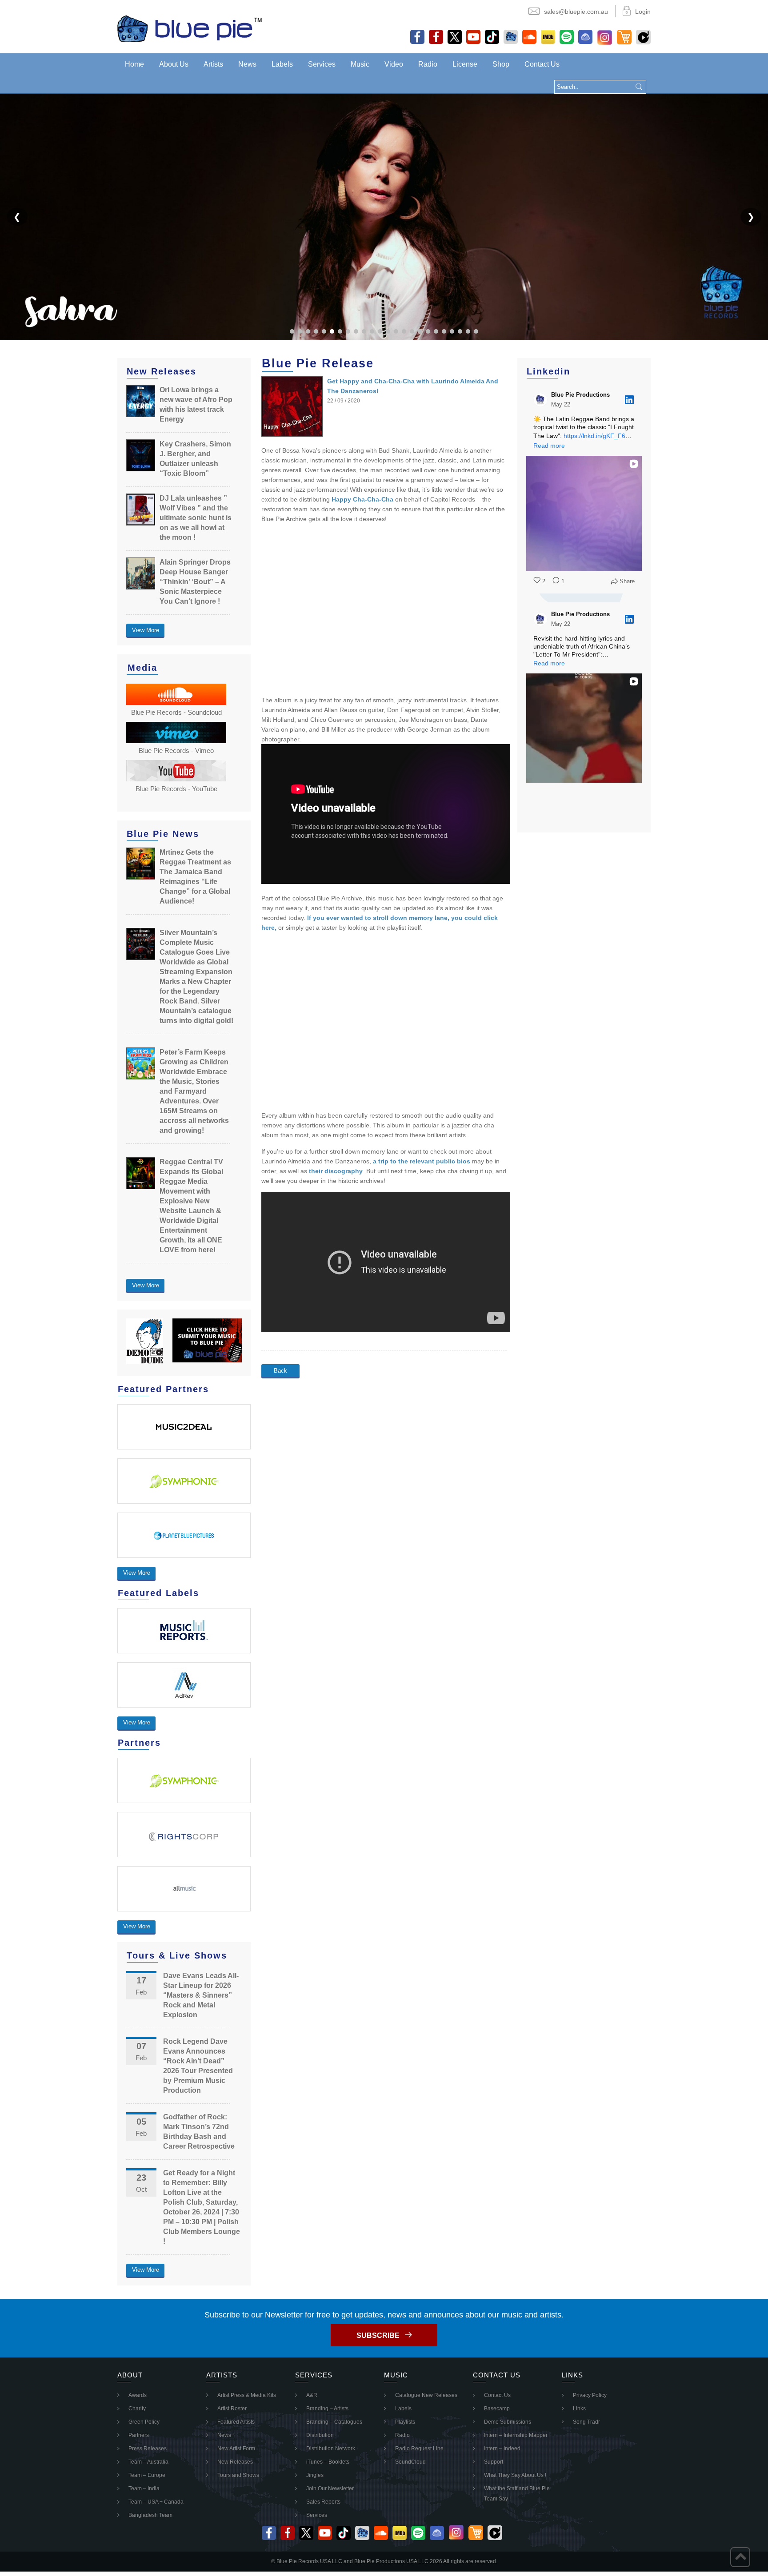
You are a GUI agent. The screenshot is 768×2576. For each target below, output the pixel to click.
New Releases (235, 2462)
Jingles (315, 2475)
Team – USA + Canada (156, 2502)
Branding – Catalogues (334, 2422)
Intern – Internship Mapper (516, 2435)
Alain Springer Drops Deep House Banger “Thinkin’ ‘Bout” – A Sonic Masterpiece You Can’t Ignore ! (195, 582)
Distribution (320, 2435)
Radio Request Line (419, 2449)
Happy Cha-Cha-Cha (362, 499)
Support (494, 2462)
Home (134, 64)
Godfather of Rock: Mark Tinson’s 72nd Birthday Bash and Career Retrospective (199, 2132)
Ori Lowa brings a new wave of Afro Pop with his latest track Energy (196, 404)
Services (322, 64)
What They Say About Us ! (515, 2475)
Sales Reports (323, 2502)
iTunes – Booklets (328, 2462)
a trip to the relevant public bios (422, 1161)
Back (280, 1371)
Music (360, 64)
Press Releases (148, 2449)
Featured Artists (236, 2422)
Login (643, 12)
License (465, 64)
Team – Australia (148, 2462)
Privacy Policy (590, 2395)
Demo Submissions (508, 2422)
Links (579, 2409)
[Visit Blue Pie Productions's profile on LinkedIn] (540, 400)
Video (394, 64)
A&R (312, 2395)
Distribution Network (331, 2449)
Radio (428, 64)
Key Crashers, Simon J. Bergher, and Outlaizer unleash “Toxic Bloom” (195, 459)
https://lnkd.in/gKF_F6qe (598, 436)
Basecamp (497, 2409)
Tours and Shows (238, 2475)
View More (146, 630)
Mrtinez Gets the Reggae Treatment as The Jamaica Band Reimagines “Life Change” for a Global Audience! (195, 877)
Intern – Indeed (502, 2449)
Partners (139, 2435)
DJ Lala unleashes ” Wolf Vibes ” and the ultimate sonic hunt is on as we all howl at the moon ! (196, 518)
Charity (137, 2409)
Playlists (405, 2422)
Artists (213, 64)
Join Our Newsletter (330, 2488)
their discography (336, 1171)
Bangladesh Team (150, 2515)
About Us (174, 64)
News (247, 64)
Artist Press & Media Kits (247, 2395)
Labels (282, 64)
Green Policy (144, 2422)
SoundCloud (410, 2462)
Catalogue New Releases (426, 2395)
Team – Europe (147, 2475)
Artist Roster (232, 2409)
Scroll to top (740, 2557)
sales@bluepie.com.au (576, 12)
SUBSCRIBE (378, 2335)
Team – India (144, 2488)
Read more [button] (549, 446)
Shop (501, 64)
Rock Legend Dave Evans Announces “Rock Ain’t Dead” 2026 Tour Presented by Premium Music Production (198, 2066)
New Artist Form (236, 2449)
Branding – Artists (327, 2409)
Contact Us (542, 64)
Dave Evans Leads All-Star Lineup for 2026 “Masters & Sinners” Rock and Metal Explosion (201, 1995)
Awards (138, 2395)
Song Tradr (586, 2422)
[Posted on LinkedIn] (629, 400)
